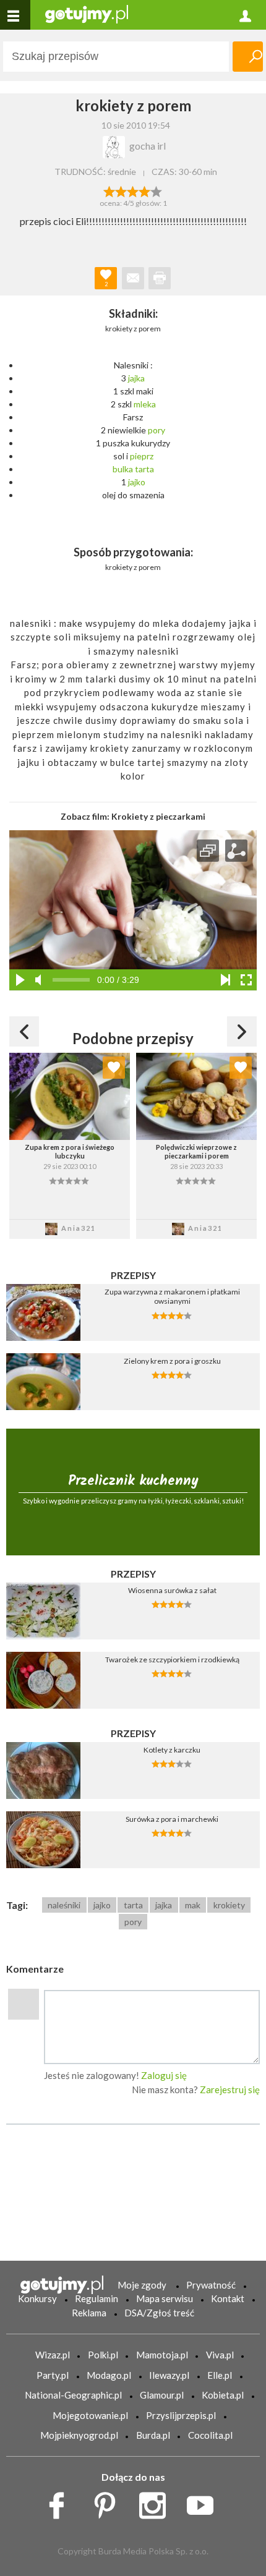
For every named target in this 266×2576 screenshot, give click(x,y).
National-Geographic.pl (73, 2395)
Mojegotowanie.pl (90, 2415)
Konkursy (37, 2298)
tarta (144, 469)
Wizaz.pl (53, 2355)
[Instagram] (157, 2502)
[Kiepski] (109, 190)
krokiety (229, 1905)
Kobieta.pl (223, 2395)
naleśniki (64, 1905)
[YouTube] (204, 2502)
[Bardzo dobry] (145, 190)
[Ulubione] (114, 1068)
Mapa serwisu (165, 2298)
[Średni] (121, 190)
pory (157, 430)
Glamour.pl (162, 2395)
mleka (145, 404)
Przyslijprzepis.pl (181, 2415)
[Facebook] (61, 2502)
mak (193, 1905)
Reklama (89, 2313)
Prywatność (211, 2285)
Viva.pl (220, 2355)
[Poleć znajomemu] (133, 278)
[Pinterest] (109, 2502)
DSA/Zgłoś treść (159, 2313)
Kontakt (228, 2298)
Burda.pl (153, 2435)
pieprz (142, 456)
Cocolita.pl (210, 2435)
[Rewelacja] (157, 190)
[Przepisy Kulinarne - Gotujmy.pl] (87, 13)
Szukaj (248, 57)
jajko (137, 482)
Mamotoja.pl (162, 2355)
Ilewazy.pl (169, 2375)
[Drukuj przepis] (160, 278)
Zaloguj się (164, 2075)
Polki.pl (103, 2355)
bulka (123, 469)
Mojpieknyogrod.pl (79, 2435)
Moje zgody (142, 2285)
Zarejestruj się (230, 2089)
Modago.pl (109, 2375)
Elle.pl (220, 2375)
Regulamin (97, 2298)
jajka (136, 378)
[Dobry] (133, 190)
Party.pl (53, 2375)
